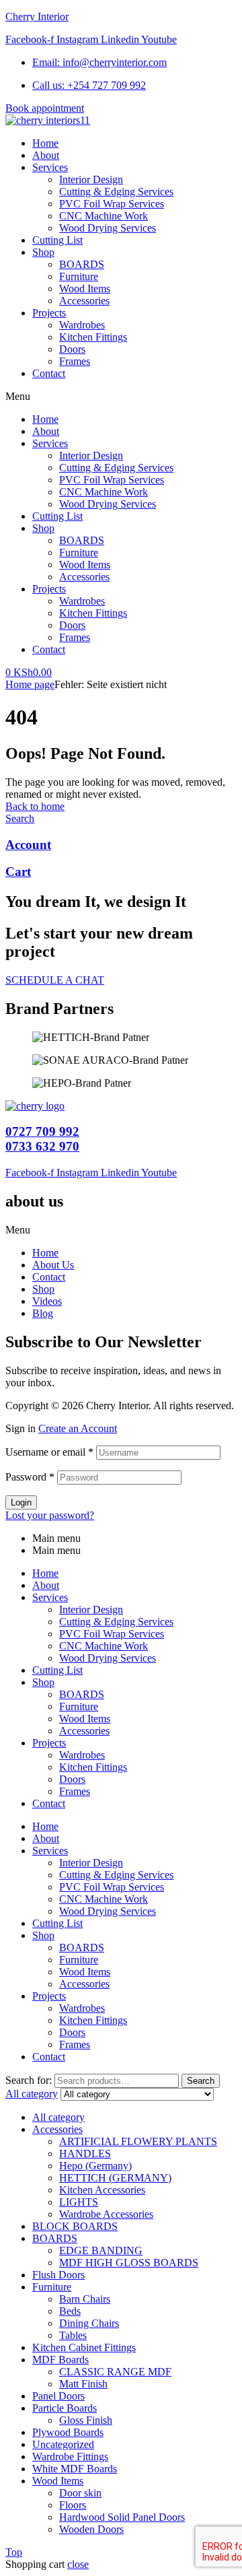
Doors (72, 625)
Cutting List (57, 516)
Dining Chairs (89, 2323)
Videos (47, 1301)
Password (30, 1477)
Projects (49, 589)
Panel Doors (58, 2396)
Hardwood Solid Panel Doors (122, 2517)
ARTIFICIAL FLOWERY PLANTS (138, 2141)
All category (58, 2117)
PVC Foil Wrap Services (112, 480)
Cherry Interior (37, 16)
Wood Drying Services (108, 504)
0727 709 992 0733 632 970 (42, 1139)
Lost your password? (50, 1515)
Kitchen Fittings (93, 613)
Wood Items (85, 565)
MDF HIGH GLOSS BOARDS (129, 2263)
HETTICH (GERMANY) (115, 2178)
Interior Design (91, 455)
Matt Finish (83, 2384)
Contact (49, 649)
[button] (121, 397)
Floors (73, 2505)
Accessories (84, 577)
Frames (75, 637)
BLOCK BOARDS (75, 2226)
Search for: (29, 2080)
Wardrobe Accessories (106, 2214)
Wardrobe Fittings (70, 2456)
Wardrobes (82, 601)
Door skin (80, 2493)
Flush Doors (58, 2275)
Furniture (79, 552)
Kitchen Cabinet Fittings (84, 2347)
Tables (73, 2335)
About (46, 431)
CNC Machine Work (104, 492)
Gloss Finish (86, 2420)
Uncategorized (63, 2444)
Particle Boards (65, 2408)
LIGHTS (79, 2202)
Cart (18, 872)
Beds (70, 2311)
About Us (53, 1265)
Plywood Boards (68, 2432)
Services (50, 443)
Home (45, 419)
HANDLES (85, 2154)
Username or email (49, 1452)
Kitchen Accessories (102, 2190)
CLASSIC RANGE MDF (115, 2372)
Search (201, 2081)
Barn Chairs (85, 2299)
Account (28, 845)
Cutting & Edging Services (116, 468)
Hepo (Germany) (95, 2166)
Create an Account (78, 1428)
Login (21, 1502)
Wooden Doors (91, 2529)
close (78, 2564)
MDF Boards (61, 2360)
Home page (30, 684)
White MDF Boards (75, 2469)
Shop (43, 528)
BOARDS (82, 540)
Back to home (35, 806)
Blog (43, 1313)
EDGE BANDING (101, 2250)
